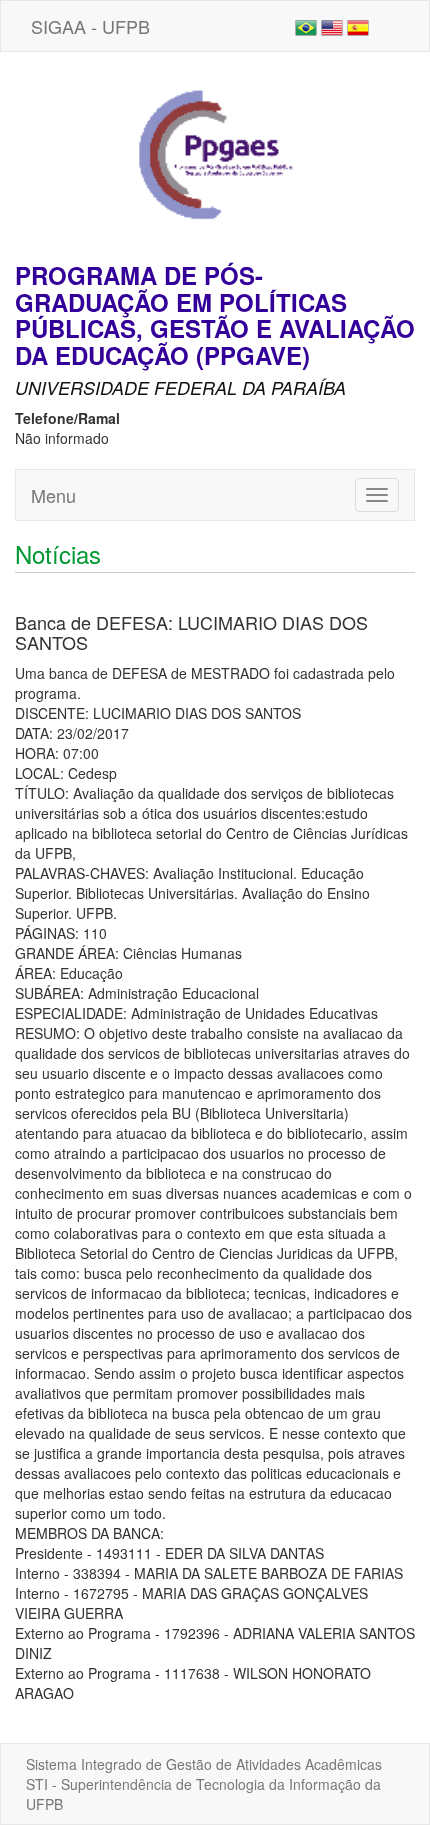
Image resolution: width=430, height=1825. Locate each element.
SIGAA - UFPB (90, 26)
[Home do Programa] (215, 155)
